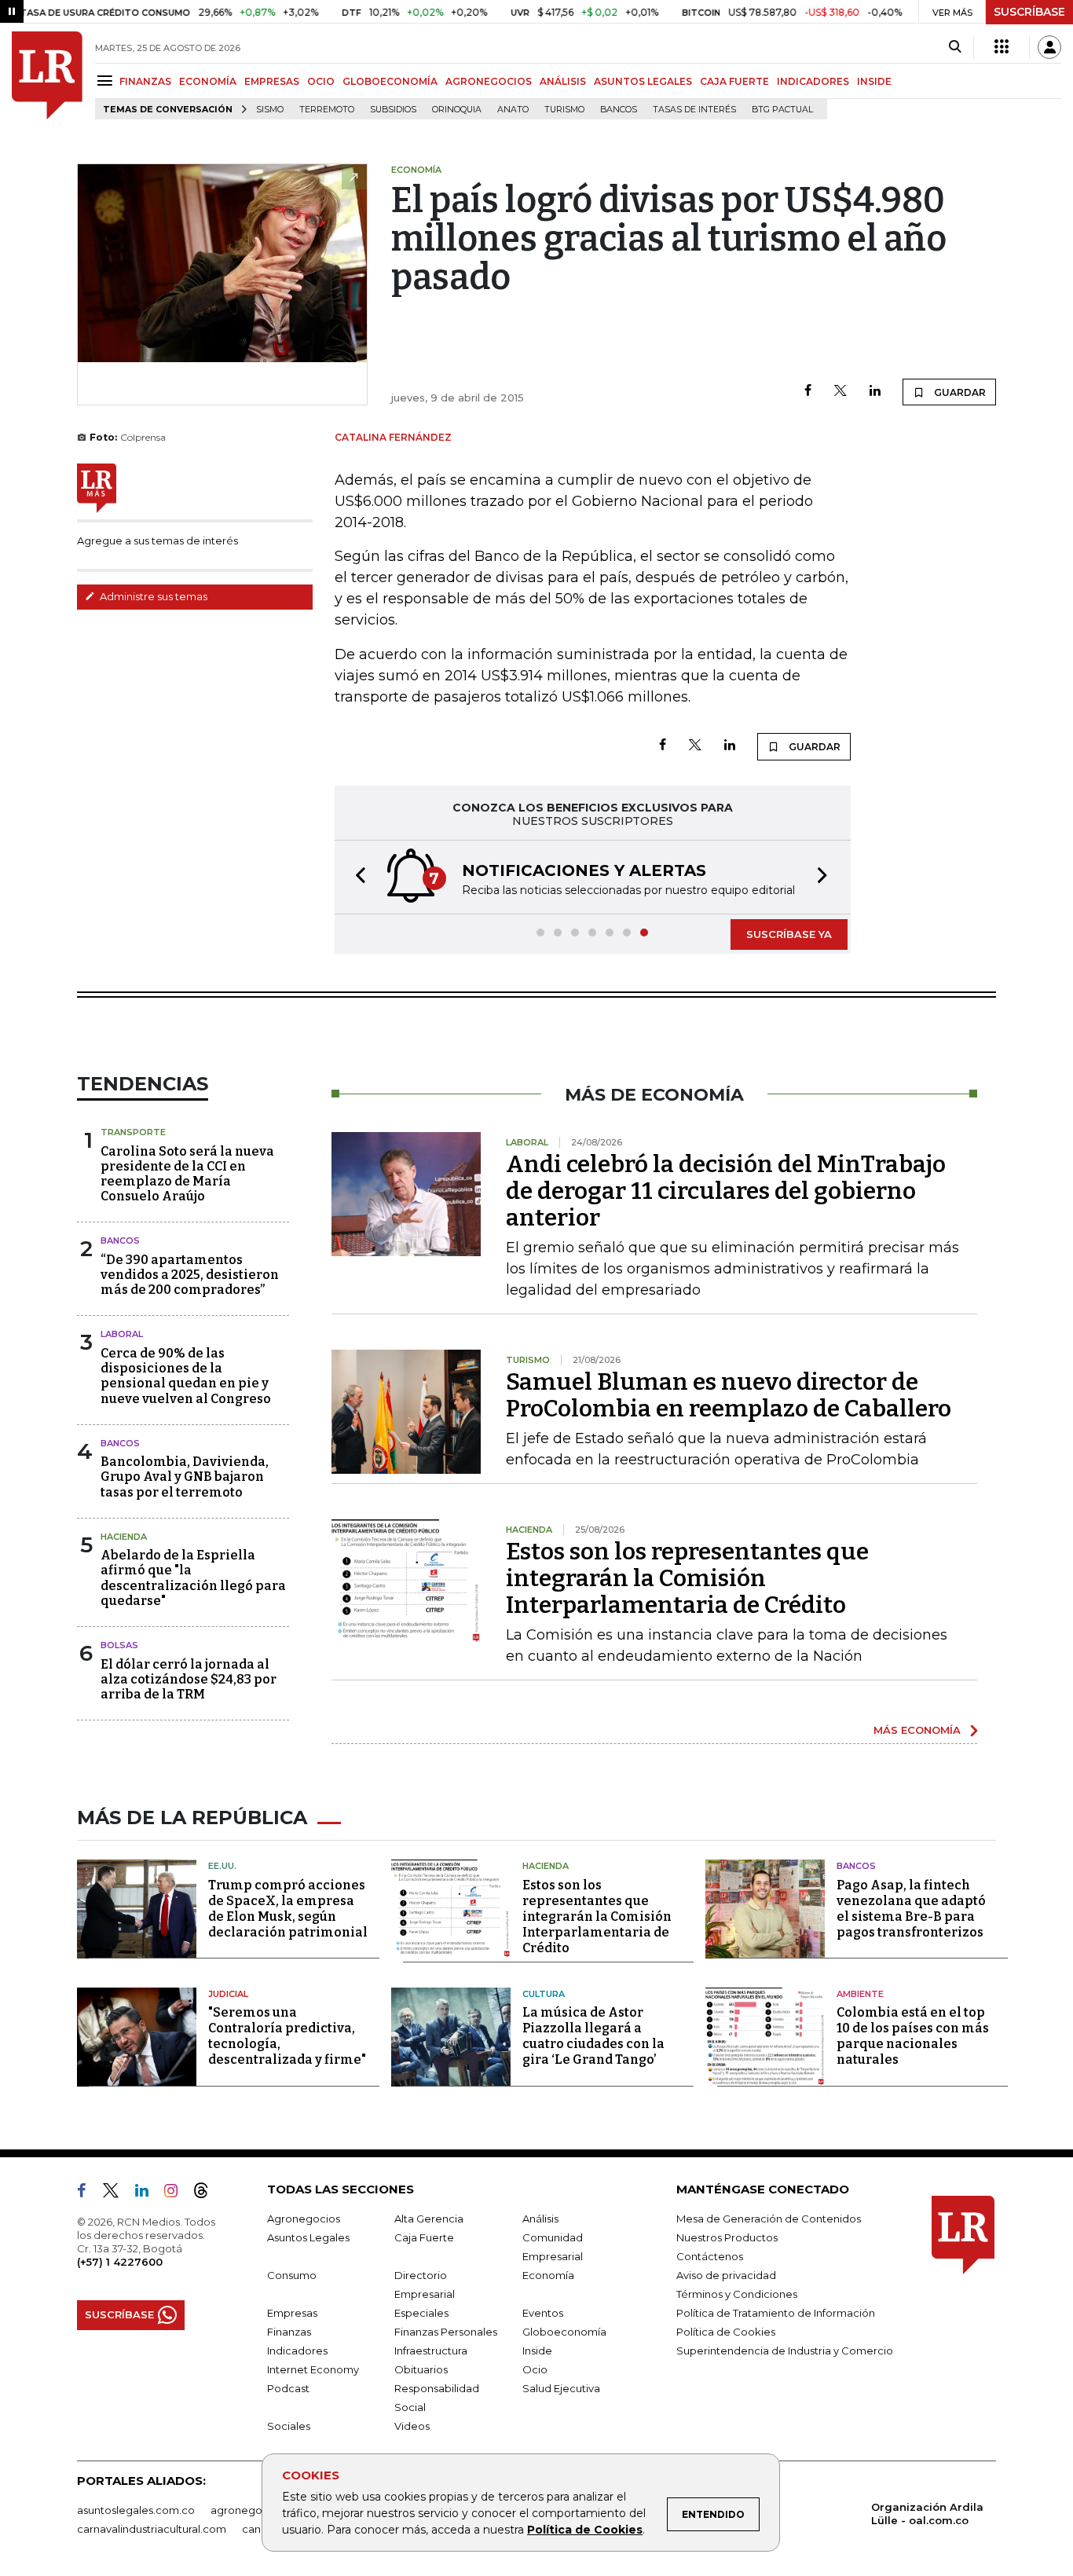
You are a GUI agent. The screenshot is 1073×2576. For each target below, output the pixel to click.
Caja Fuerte (424, 2237)
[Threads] (207, 2193)
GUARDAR (959, 392)
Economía (548, 2275)
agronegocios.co (255, 2510)
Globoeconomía (564, 2332)
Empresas (292, 2313)
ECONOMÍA (208, 81)
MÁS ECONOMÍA (917, 1730)
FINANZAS (145, 81)
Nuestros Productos (727, 2237)
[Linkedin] (875, 392)
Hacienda (124, 1537)
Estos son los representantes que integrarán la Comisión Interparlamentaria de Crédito (687, 1578)
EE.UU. (222, 1866)
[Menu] (107, 81)
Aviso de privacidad (726, 2275)
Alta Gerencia (429, 2219)
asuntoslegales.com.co (136, 2510)
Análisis (540, 2219)
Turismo (564, 110)
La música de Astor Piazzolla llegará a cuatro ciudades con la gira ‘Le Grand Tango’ (593, 2036)
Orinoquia (457, 110)
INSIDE (874, 81)
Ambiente (860, 1994)
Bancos (619, 110)
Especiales (421, 2313)
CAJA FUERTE (734, 81)
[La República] (47, 75)
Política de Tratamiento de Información (776, 2313)
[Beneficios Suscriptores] (1002, 47)
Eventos (543, 2313)
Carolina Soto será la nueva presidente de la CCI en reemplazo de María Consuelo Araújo (187, 1174)
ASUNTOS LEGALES (643, 81)
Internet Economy (313, 2369)
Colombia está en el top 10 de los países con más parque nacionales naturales (913, 2036)
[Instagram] (177, 2193)
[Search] (955, 47)
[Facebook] (808, 392)
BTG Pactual (782, 110)
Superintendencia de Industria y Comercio (785, 2351)
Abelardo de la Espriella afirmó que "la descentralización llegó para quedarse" (193, 1578)
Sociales (289, 2426)
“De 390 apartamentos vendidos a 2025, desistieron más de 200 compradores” (190, 1275)
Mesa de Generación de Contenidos (769, 2219)
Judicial (228, 1994)
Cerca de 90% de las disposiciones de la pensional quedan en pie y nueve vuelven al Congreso (186, 1376)
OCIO (321, 81)
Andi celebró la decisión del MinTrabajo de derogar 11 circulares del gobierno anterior (726, 1191)
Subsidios (393, 110)
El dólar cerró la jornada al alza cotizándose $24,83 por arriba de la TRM (189, 1679)
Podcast (288, 2388)
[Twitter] (840, 392)
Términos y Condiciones (737, 2294)
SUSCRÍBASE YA (789, 934)
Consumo (292, 2275)
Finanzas (289, 2332)
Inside (537, 2351)
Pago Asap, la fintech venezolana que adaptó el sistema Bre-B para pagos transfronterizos (911, 1909)
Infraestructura (431, 2351)
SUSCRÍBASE (1029, 12)
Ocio (535, 2369)
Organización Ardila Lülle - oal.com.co (927, 2514)
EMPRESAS (272, 81)
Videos (412, 2426)
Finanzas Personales (446, 2332)
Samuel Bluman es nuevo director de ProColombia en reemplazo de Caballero (729, 1395)
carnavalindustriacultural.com (152, 2529)
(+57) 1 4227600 (120, 2262)
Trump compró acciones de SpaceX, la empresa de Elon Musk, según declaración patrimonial (288, 1909)
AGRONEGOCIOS (489, 81)
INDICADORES (813, 81)
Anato (513, 110)
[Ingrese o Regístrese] (1049, 47)
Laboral (122, 1334)
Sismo (270, 110)
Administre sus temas (152, 596)
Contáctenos (710, 2256)
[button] (356, 877)
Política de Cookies (585, 2530)
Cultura (544, 1994)
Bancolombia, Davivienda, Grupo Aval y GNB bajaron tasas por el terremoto (185, 1477)
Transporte (133, 1132)
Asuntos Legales (308, 2237)
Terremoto (327, 110)
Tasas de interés (694, 110)
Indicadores (297, 2351)
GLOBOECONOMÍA (390, 81)
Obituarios (421, 2369)
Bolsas (119, 1645)
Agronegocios (304, 2219)
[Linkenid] (148, 2193)
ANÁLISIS (563, 81)
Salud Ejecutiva (561, 2388)
